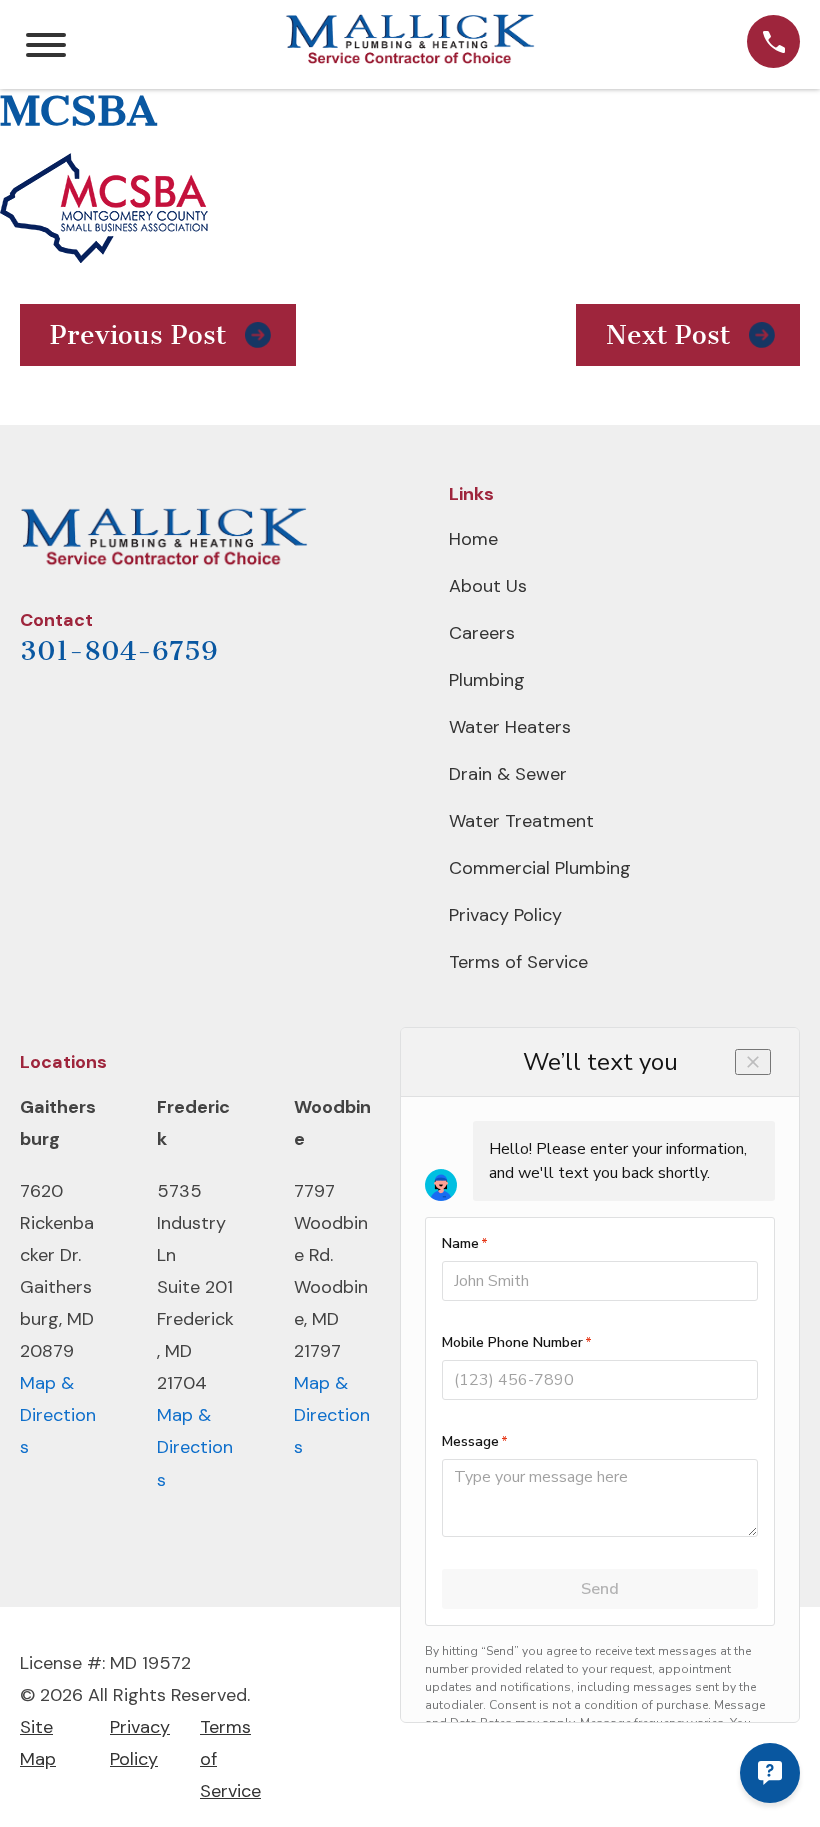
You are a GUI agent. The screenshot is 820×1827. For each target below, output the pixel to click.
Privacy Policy (505, 915)
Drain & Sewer (508, 774)
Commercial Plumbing (540, 868)
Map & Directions (58, 1415)
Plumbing (487, 680)
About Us (488, 586)
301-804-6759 (119, 651)
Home (473, 539)
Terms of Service (518, 962)
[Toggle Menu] (46, 45)
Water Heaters (510, 727)
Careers (482, 633)
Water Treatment (521, 821)
